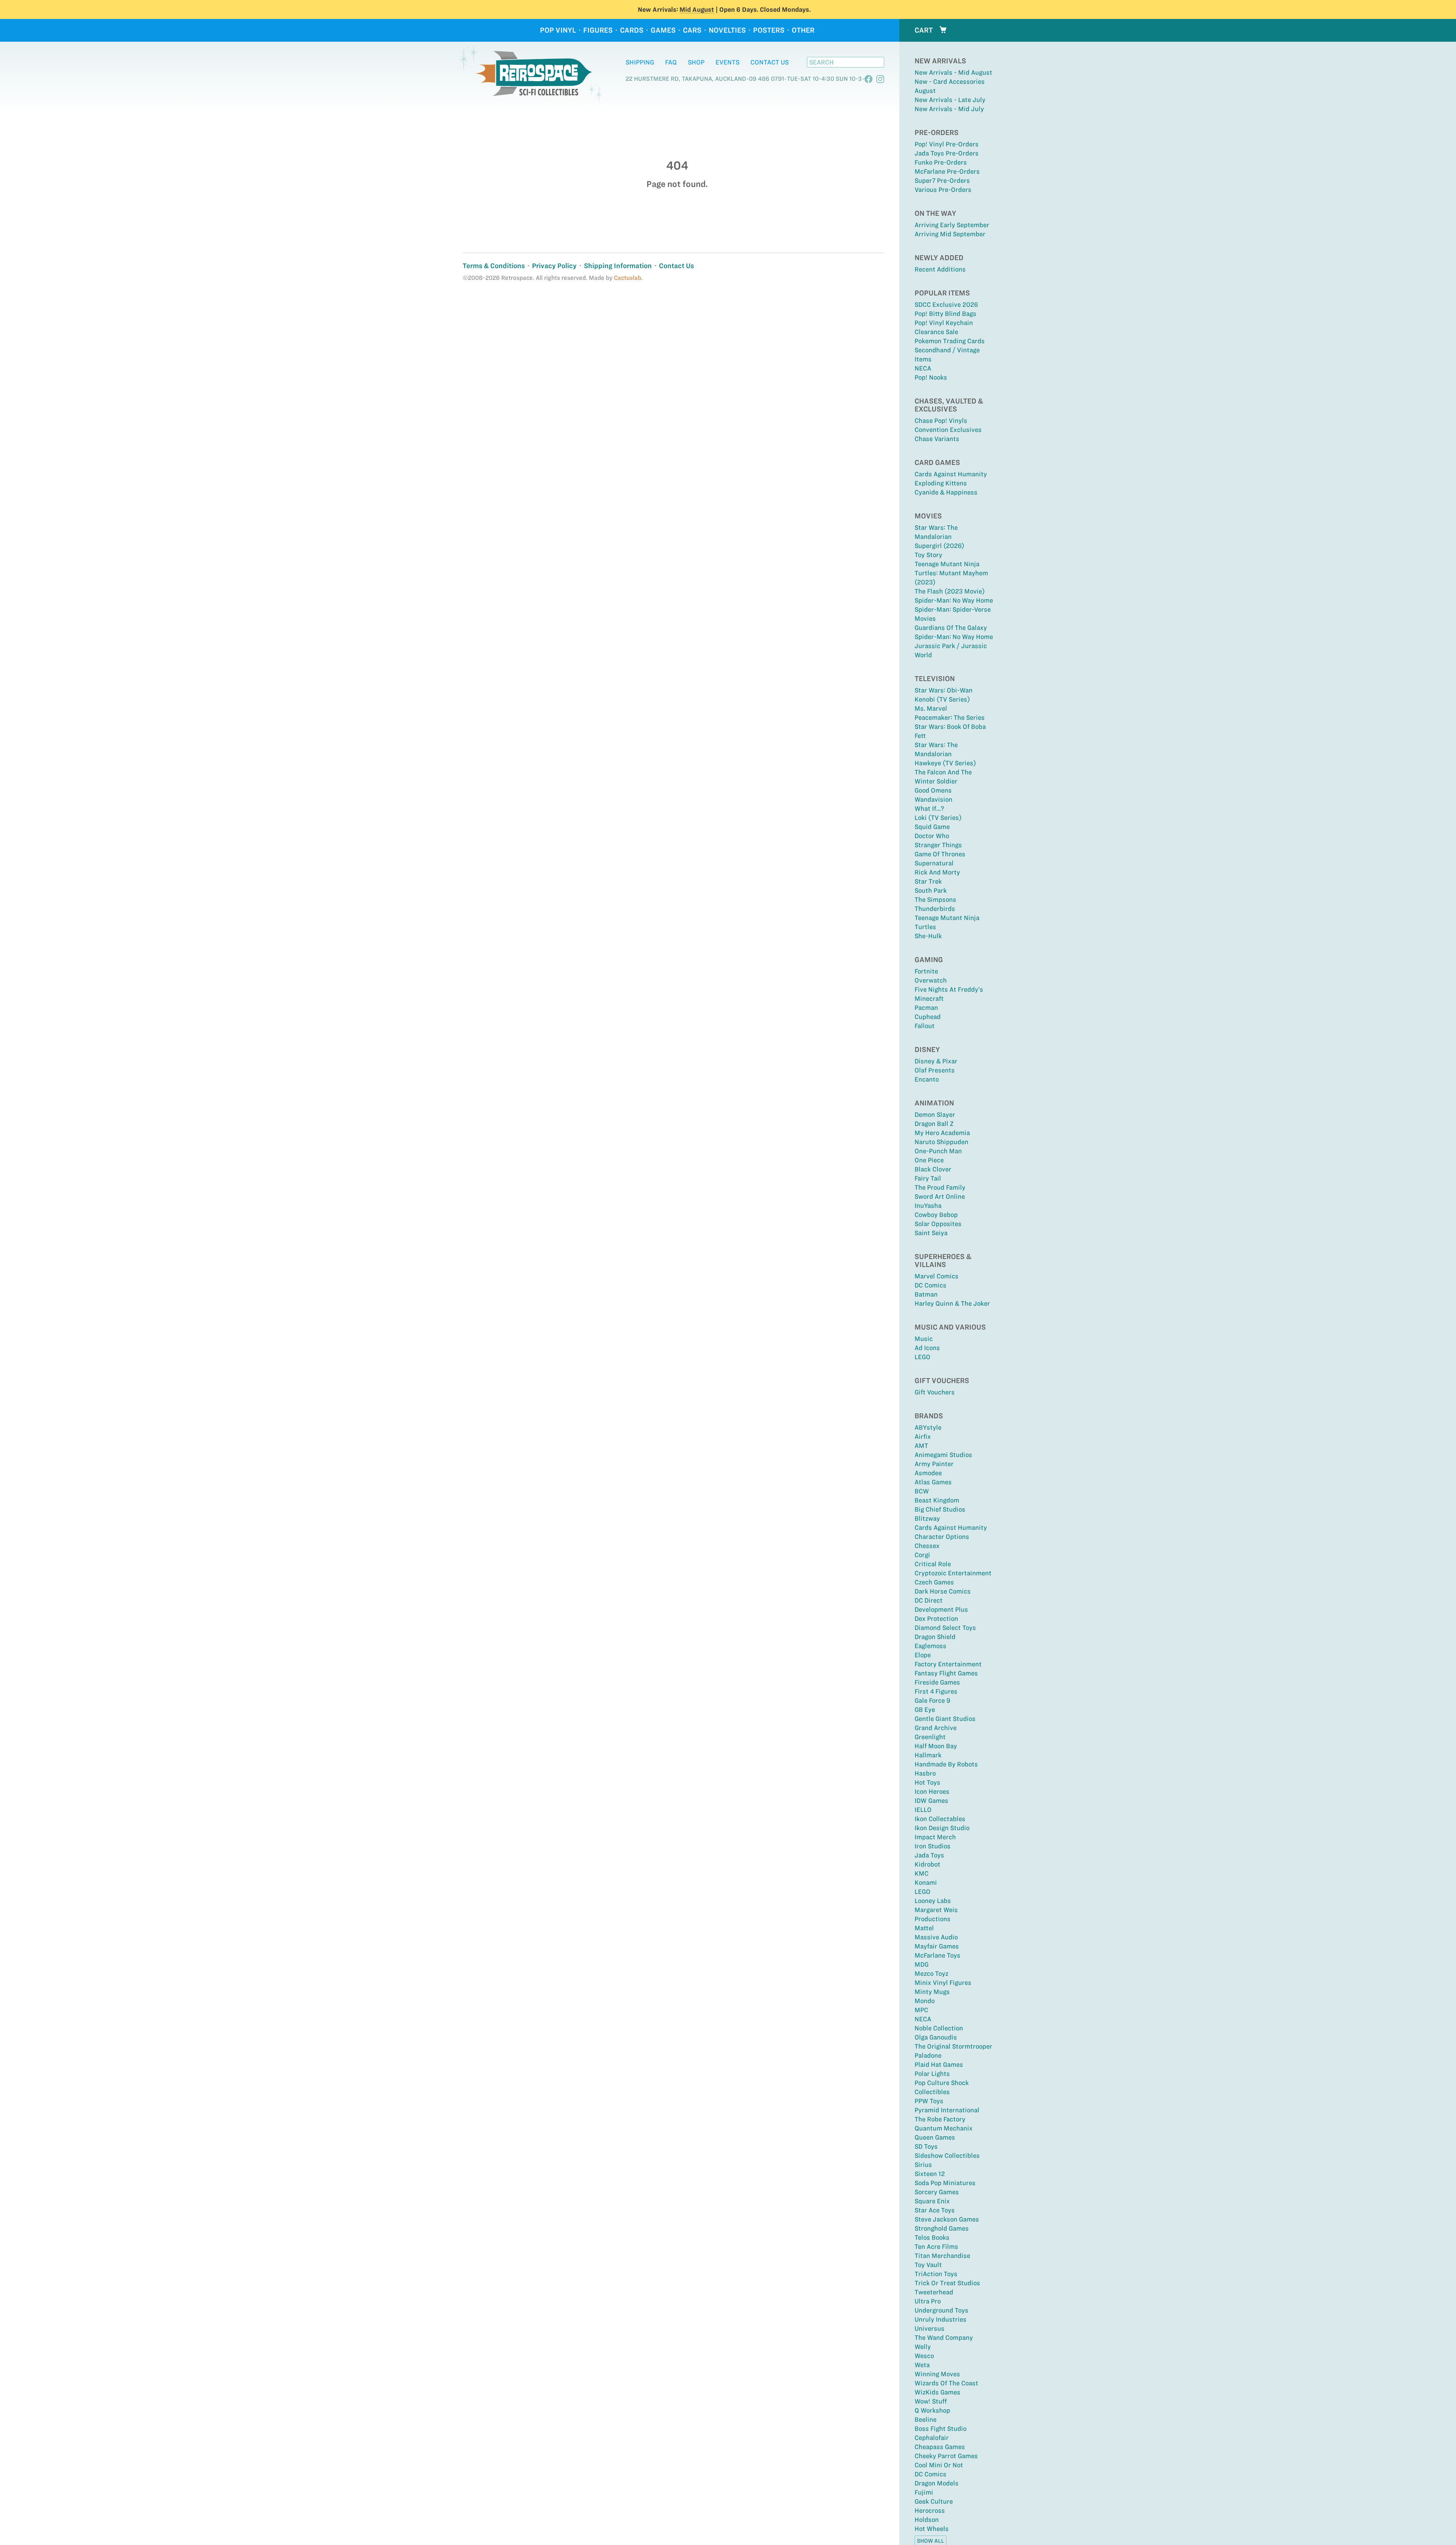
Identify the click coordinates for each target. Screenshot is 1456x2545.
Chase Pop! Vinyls (941, 421)
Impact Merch (935, 1837)
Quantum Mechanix (944, 2128)
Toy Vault (928, 2265)
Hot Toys (927, 1782)
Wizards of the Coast (946, 2383)
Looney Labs (933, 1901)
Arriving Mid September (950, 234)
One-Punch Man (938, 1151)
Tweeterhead (934, 2292)
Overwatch (931, 980)
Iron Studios (933, 1846)
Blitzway (927, 1518)
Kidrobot (927, 1864)
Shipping (640, 62)
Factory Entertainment (948, 1664)
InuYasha (928, 1206)
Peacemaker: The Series (950, 717)
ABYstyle (928, 1427)
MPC (921, 2010)
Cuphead (928, 1017)
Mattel (924, 1928)
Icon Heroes (932, 1791)
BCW (922, 1491)
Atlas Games (933, 1482)
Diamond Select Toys (945, 1628)
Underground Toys (941, 2310)
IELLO (923, 1810)
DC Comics (930, 1285)
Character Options (942, 1537)
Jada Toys (929, 1855)
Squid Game (932, 827)
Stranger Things (938, 845)
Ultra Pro (928, 2301)
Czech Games (934, 1582)
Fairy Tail (928, 1178)
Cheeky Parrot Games (946, 2456)
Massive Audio (936, 1937)
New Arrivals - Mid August (953, 72)
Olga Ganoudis (936, 2037)
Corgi (922, 1555)
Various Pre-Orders (943, 190)
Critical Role (933, 1564)
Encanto (927, 1079)
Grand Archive (936, 1728)
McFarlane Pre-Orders (947, 171)
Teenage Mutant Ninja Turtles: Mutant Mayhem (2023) (951, 573)
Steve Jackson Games (947, 2219)
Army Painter (934, 1464)
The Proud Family (940, 1187)
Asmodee (928, 1473)
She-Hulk (928, 936)
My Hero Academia (942, 1133)
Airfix (923, 1437)
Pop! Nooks (931, 377)
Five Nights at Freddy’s (949, 989)
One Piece (929, 1160)
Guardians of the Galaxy (951, 628)
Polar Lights (932, 2074)
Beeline (926, 2419)
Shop (696, 62)
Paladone (928, 2055)
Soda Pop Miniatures (945, 2183)
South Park (931, 890)
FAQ (671, 62)
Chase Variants (937, 439)
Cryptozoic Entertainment (953, 1573)
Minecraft (929, 999)
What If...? (929, 809)
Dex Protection (936, 1619)
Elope (923, 1655)
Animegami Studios (943, 1455)
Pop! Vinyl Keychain (944, 323)
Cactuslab (628, 278)
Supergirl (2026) (939, 546)
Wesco (924, 2356)
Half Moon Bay (936, 1746)
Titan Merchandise (942, 2256)
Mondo (925, 2001)
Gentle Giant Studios (945, 1719)
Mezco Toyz (931, 1974)
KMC (922, 1873)
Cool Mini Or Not (939, 2465)
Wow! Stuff (931, 2401)
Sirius (923, 2165)
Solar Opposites (938, 1224)
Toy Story (928, 555)
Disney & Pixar (936, 1061)
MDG (922, 1964)
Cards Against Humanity (951, 474)
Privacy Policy (554, 266)
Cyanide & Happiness (946, 492)
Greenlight (930, 1737)
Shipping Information (618, 266)
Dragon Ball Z (934, 1124)
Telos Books (932, 2237)
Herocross (930, 2510)
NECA (923, 368)
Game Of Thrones (940, 854)
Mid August (697, 9)
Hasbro (925, 1773)
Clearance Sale (936, 332)
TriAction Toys (936, 2274)
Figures (598, 30)
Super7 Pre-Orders (942, 181)
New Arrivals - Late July (950, 100)
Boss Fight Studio (941, 2429)
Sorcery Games (937, 2192)
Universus (930, 2328)
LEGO (923, 1357)
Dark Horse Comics (943, 1591)
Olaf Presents (935, 1070)
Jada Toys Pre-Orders (947, 153)
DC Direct (929, 1600)
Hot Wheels (932, 2529)
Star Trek (928, 881)
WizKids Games (937, 2392)
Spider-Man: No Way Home (954, 600)
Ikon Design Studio (942, 1828)
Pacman (926, 1008)
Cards (632, 30)
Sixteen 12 (930, 2174)
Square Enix (932, 2201)
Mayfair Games (937, 1946)
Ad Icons (927, 1348)
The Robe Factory (940, 2119)
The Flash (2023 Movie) (950, 591)
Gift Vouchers (935, 1392)
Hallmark (928, 1755)
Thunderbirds (935, 909)
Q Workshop (932, 2410)
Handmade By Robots (946, 1764)
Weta (922, 2365)
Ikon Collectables (940, 1819)
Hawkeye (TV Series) (945, 763)
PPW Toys (929, 2101)
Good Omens (933, 790)
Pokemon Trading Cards (950, 341)
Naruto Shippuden (941, 1142)
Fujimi (924, 2492)
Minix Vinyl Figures (943, 1983)
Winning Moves (937, 2374)
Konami (926, 1882)
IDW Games (931, 1801)
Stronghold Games (942, 2228)
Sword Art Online (940, 1196)
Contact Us (770, 62)
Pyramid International (947, 2110)
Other (803, 30)
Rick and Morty (937, 872)
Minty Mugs (932, 1992)
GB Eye (925, 1710)
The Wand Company (944, 2338)
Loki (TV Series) (938, 818)
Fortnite (926, 971)
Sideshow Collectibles (947, 2156)
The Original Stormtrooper (953, 2046)
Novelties (727, 30)
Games (663, 30)
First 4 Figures (936, 1691)
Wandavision (934, 799)
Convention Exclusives (948, 430)
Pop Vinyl (558, 30)
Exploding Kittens (941, 483)
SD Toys (926, 2146)
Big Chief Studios (940, 1509)
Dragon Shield (935, 1637)
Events (727, 62)
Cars (692, 30)
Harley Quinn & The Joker (952, 1303)
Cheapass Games (940, 2447)
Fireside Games (937, 1682)
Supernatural (934, 863)
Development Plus (941, 1609)
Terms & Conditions (494, 266)
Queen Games (935, 2137)
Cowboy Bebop (936, 1215)
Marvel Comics (937, 1276)
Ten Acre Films (936, 2247)
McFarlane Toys (937, 1955)
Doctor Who (932, 836)
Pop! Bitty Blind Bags (945, 314)
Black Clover (933, 1169)
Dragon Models (937, 2483)
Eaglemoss (930, 1646)
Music (924, 1339)
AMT (921, 1446)
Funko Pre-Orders (941, 162)
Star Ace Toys (935, 2210)
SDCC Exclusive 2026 (946, 305)
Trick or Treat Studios (947, 2283)
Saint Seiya (931, 1233)
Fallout (925, 1026)
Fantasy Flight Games (946, 1673)
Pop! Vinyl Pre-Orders (947, 144)
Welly (923, 2347)
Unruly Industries (941, 2319)
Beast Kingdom (937, 1500)
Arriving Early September (952, 225)
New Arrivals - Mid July (949, 109)
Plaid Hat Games (939, 2065)
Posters (769, 30)
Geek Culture (934, 2501)
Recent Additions (940, 269)
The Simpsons (935, 900)
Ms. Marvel (931, 708)
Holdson (927, 2520)
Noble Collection (939, 2028)
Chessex (927, 1546)
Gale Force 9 (932, 1700)
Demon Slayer (935, 1115)
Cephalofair (932, 2438)
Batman (926, 1294)
